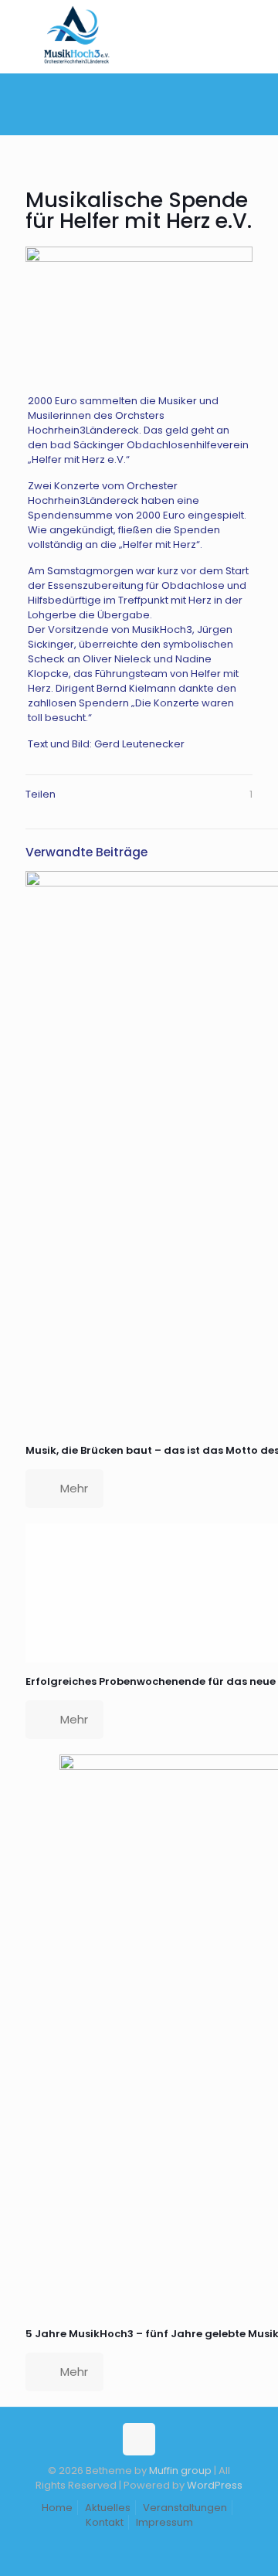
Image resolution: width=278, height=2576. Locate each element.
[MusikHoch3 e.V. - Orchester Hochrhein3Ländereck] (76, 66)
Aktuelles (108, 2508)
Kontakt (105, 2522)
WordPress (215, 2485)
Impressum (164, 2522)
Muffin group (180, 2471)
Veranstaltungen (185, 2508)
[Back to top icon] (139, 2439)
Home (57, 2508)
